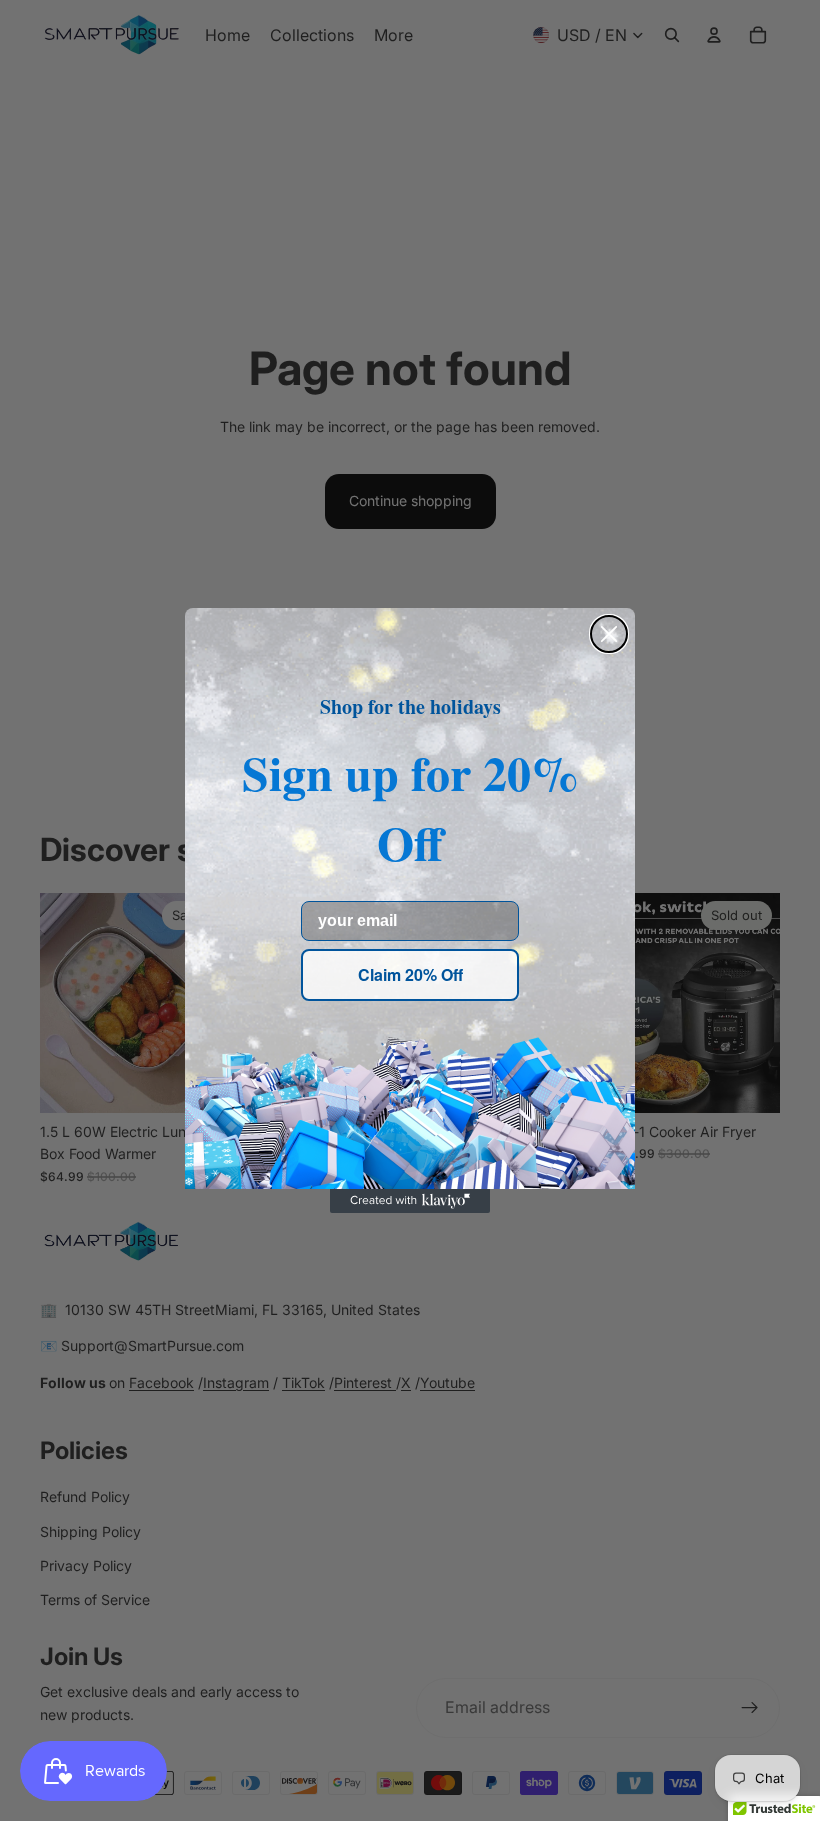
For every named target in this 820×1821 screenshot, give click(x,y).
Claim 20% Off (410, 974)
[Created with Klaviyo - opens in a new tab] (410, 1201)
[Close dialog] (609, 634)
